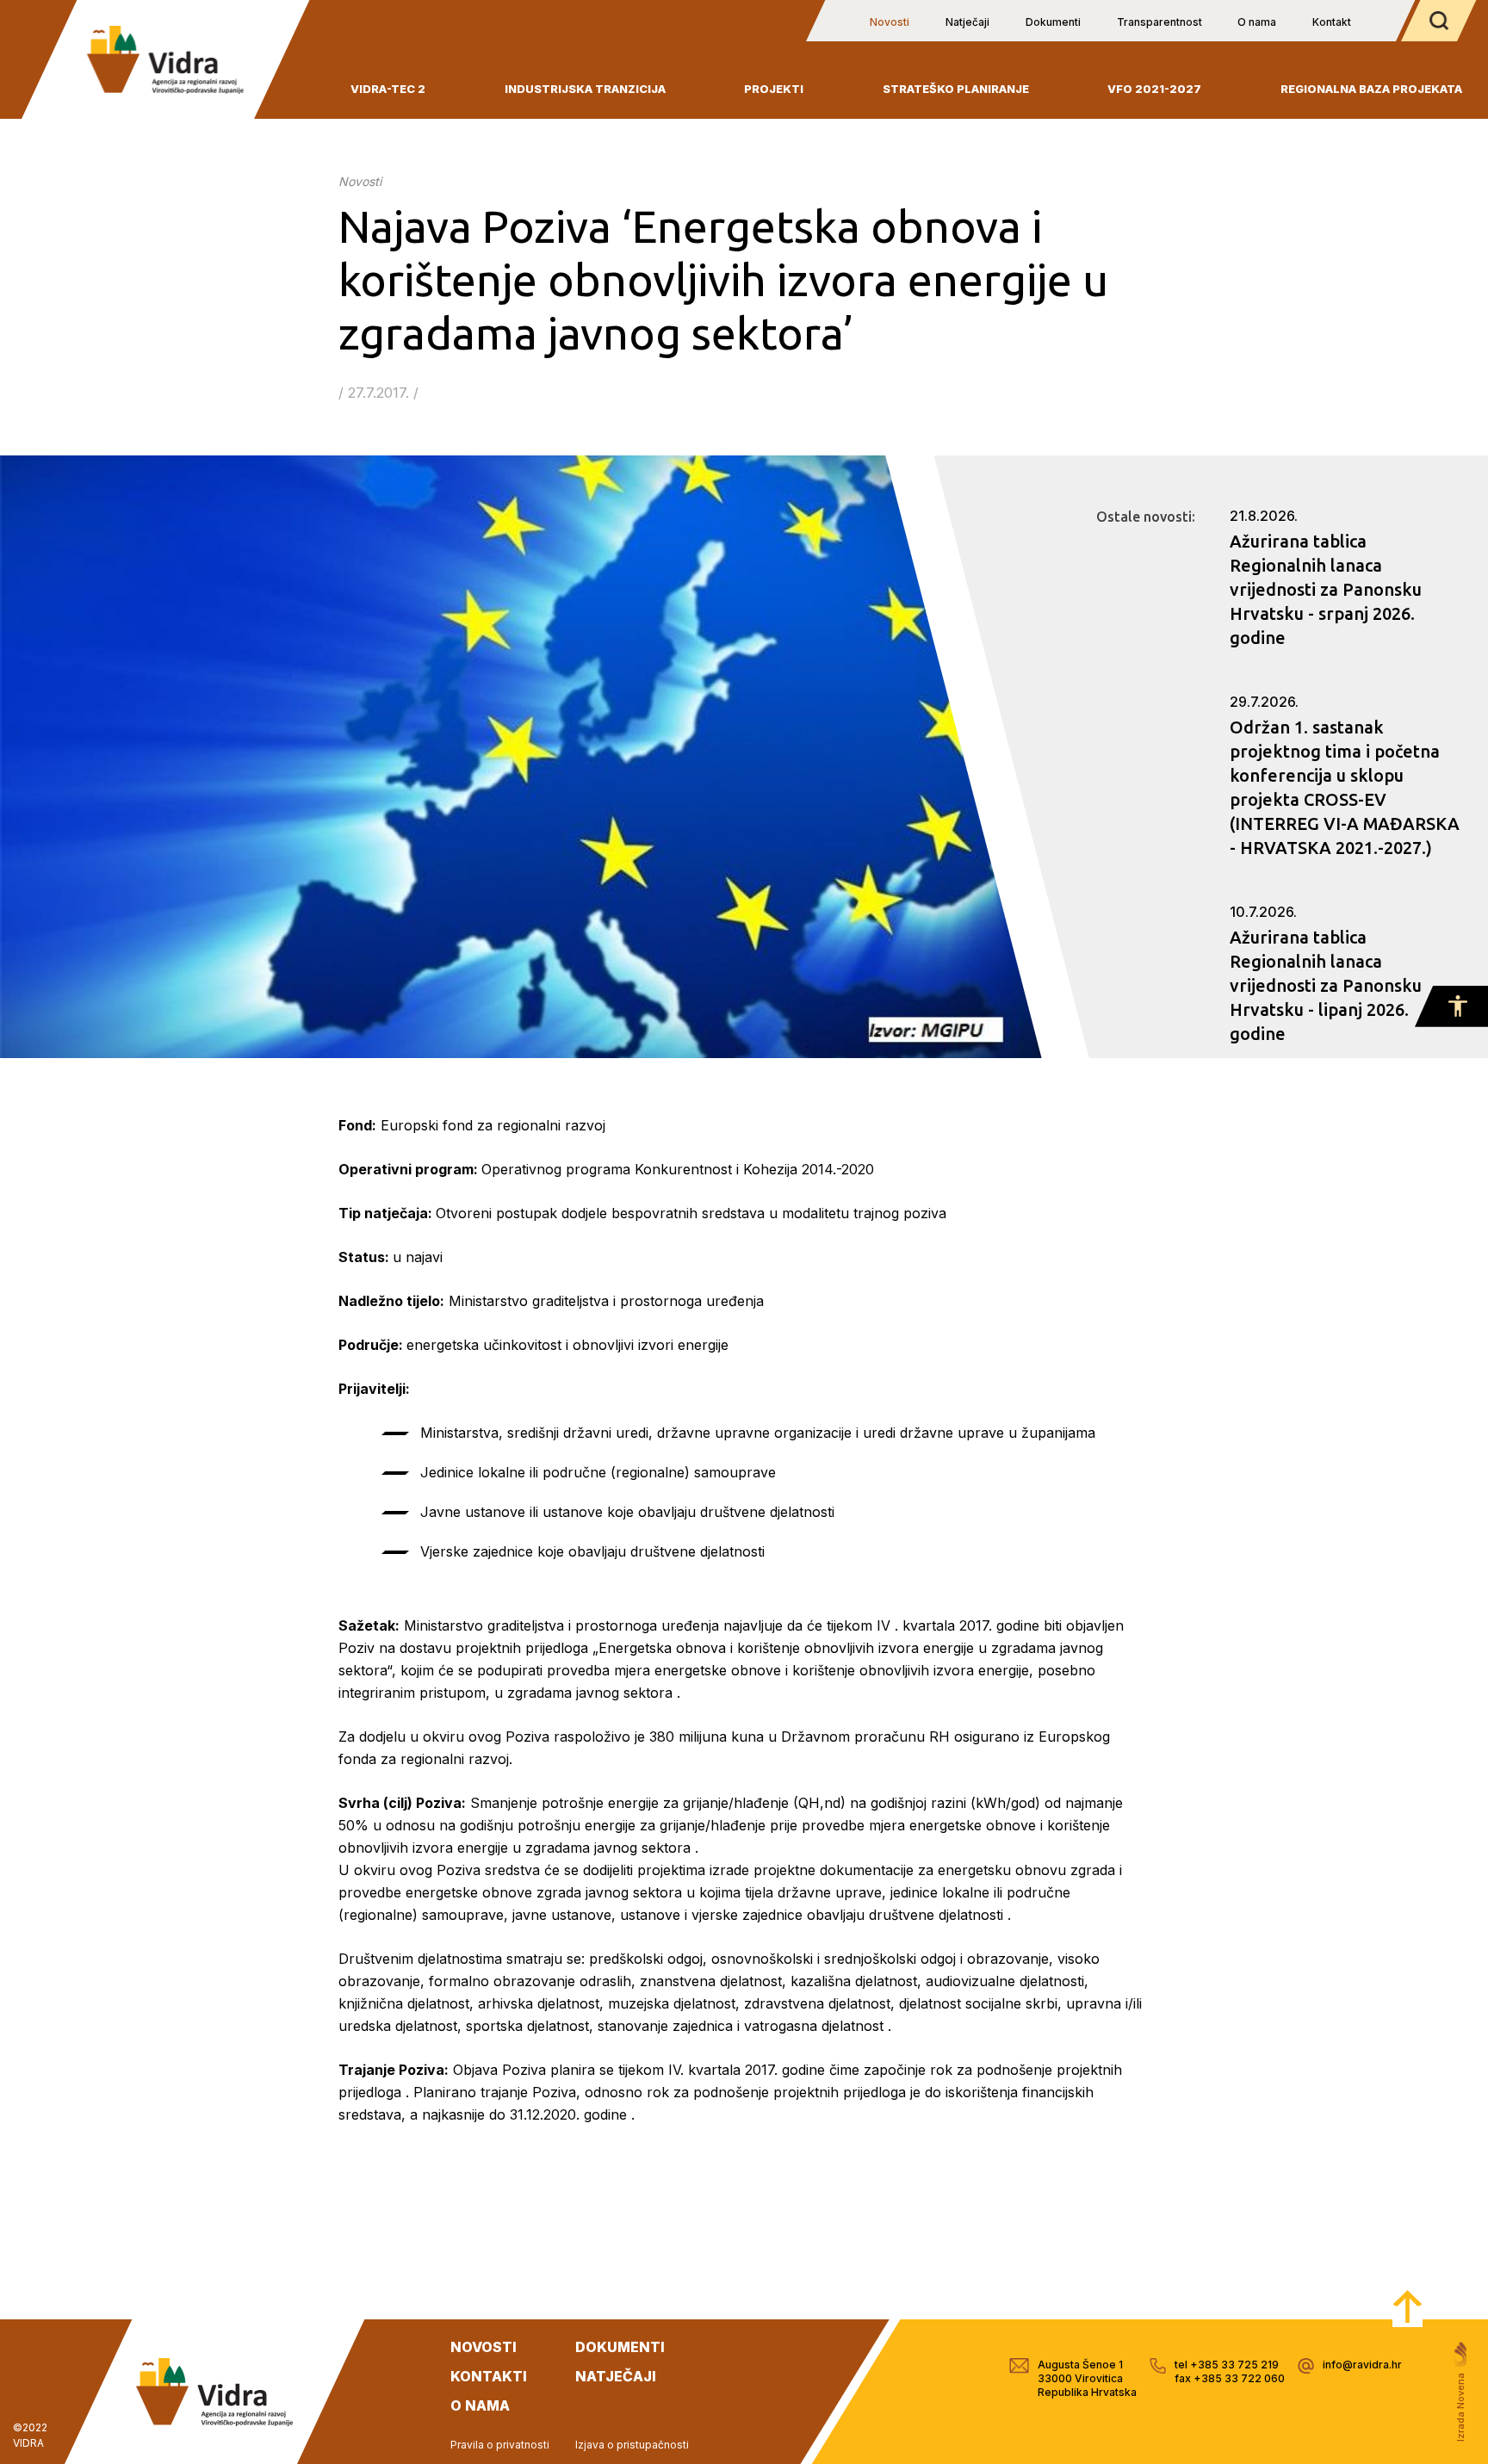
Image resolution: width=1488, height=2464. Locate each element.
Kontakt (1332, 22)
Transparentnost (1159, 22)
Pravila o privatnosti (500, 2445)
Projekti (774, 89)
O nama (1257, 22)
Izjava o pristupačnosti (632, 2445)
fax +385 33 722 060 (1230, 2378)
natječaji (616, 2376)
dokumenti (620, 2347)
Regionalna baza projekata (1371, 89)
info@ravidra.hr (1362, 2365)
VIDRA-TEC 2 (388, 89)
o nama (480, 2405)
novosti (484, 2347)
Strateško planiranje (956, 89)
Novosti (890, 22)
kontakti (489, 2376)
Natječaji (967, 22)
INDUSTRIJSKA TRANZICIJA (585, 89)
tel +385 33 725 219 (1227, 2365)
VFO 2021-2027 (1154, 89)
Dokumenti (1053, 22)
